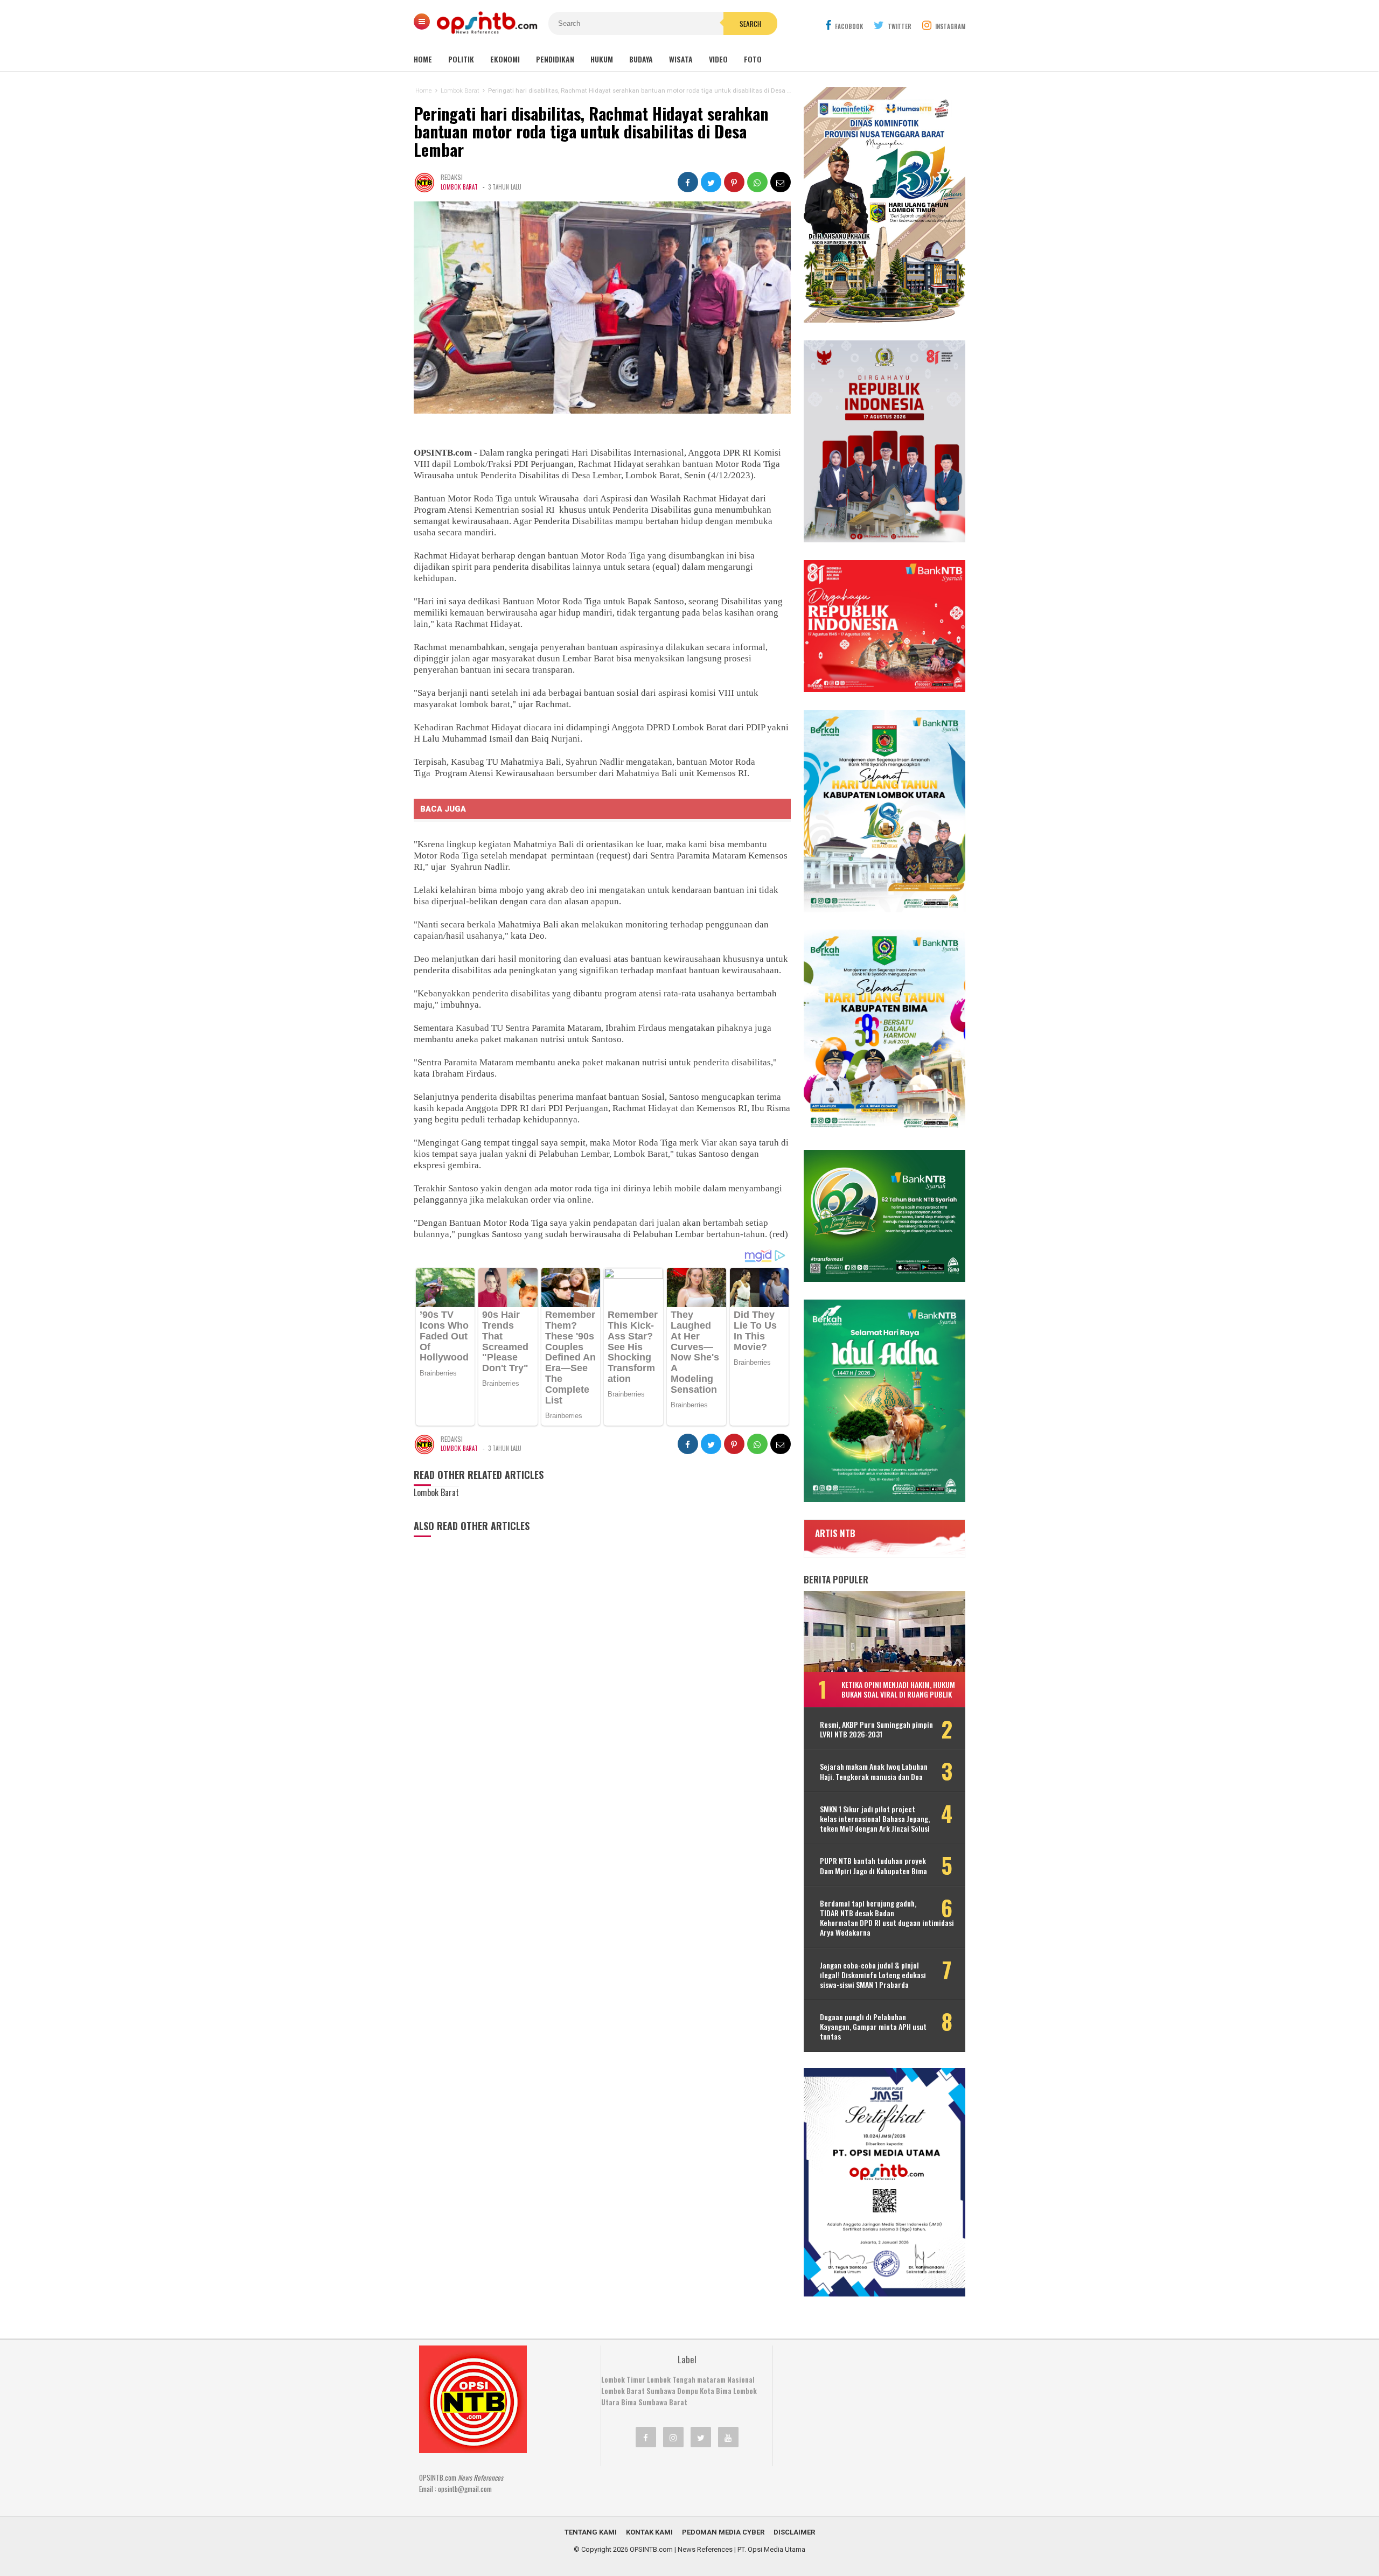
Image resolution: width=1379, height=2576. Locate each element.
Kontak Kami (649, 2532)
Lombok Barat (459, 187)
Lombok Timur (623, 2379)
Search (750, 24)
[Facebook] (646, 2437)
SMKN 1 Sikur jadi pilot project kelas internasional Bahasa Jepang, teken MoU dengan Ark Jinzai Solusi (875, 1819)
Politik (461, 59)
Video (718, 59)
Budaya (641, 59)
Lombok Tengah (671, 2379)
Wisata (681, 59)
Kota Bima (716, 2391)
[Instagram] (673, 2437)
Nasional (741, 2379)
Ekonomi (505, 59)
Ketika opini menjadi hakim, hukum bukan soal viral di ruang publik (898, 1689)
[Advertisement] (865, 2413)
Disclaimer (794, 2532)
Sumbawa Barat (663, 2402)
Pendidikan (555, 59)
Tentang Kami (591, 2532)
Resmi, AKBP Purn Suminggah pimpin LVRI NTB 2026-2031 (876, 1729)
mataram (711, 2379)
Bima (629, 2402)
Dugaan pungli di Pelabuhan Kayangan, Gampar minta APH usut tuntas (873, 2027)
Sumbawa (661, 2391)
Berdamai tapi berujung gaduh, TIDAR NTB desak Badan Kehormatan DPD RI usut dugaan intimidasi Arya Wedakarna (887, 1918)
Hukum (602, 59)
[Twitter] (701, 2437)
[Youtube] (728, 2437)
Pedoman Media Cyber (723, 2532)
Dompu (688, 2391)
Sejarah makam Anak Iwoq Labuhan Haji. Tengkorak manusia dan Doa (874, 1771)
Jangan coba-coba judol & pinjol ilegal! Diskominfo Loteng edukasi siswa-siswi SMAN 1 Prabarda (873, 1975)
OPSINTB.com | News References (681, 2549)
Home (423, 59)
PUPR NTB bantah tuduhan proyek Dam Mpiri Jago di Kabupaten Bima (873, 1866)
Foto (753, 59)
